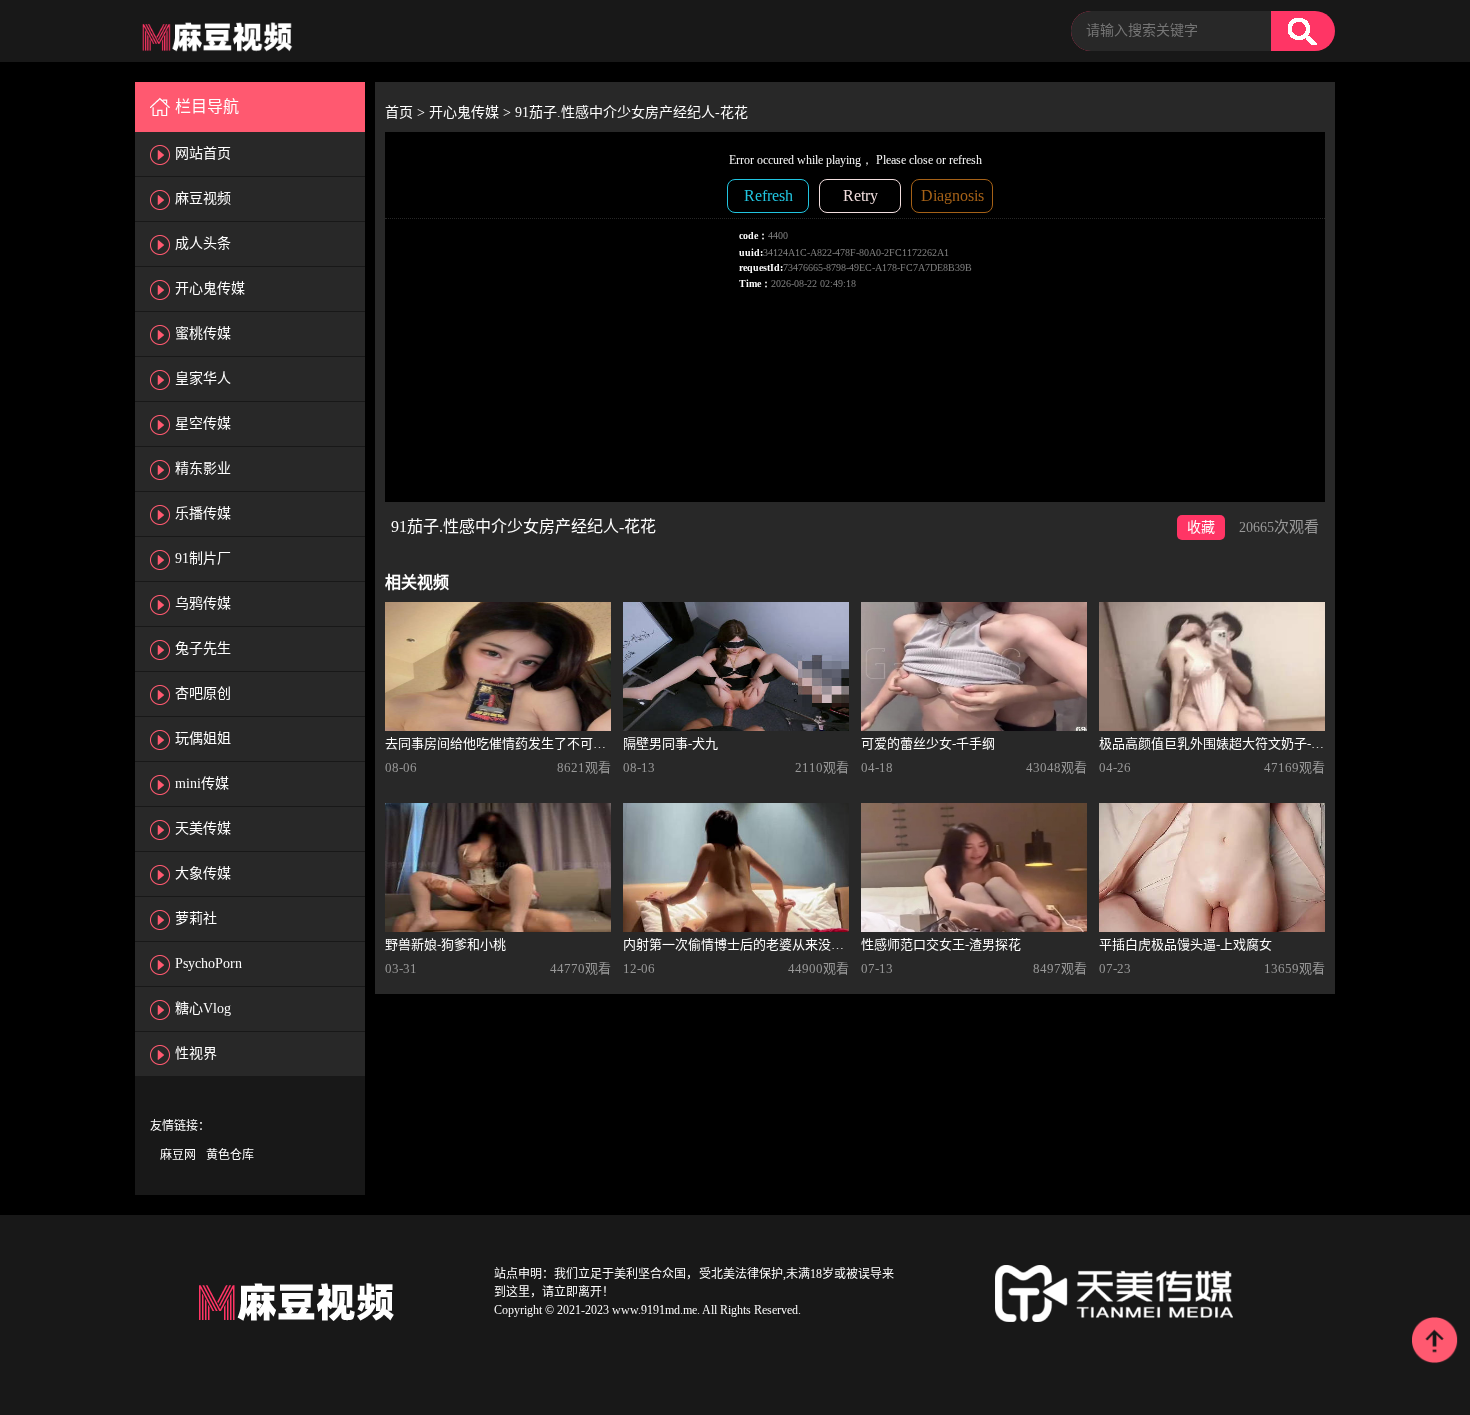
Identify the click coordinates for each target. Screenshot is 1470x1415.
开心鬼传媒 (210, 288)
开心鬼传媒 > (472, 112)
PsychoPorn (208, 963)
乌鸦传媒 (203, 603)
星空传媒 (203, 423)
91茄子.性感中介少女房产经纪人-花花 (631, 112)
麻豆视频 (203, 198)
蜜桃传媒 (203, 333)
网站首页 (203, 153)
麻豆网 (178, 1155)
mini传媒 (202, 783)
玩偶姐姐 (203, 738)
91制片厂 (203, 558)
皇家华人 (203, 378)
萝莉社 (196, 918)
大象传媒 (203, 873)
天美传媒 (203, 828)
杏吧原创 (203, 693)
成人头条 (203, 243)
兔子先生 (203, 648)
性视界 (196, 1053)
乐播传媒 (203, 513)
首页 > (407, 112)
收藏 (1201, 527)
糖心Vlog (203, 1008)
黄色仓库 (230, 1155)
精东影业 (203, 468)
